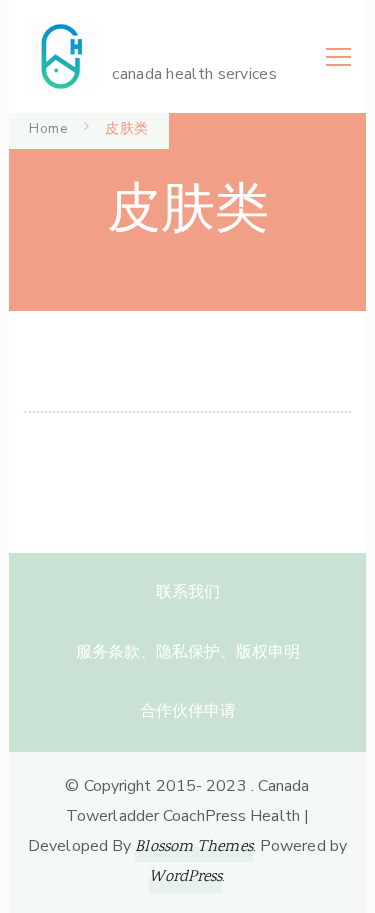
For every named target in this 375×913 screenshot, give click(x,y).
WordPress (185, 877)
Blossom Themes (193, 847)
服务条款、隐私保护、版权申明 (188, 652)
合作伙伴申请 (188, 711)
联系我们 (188, 592)
